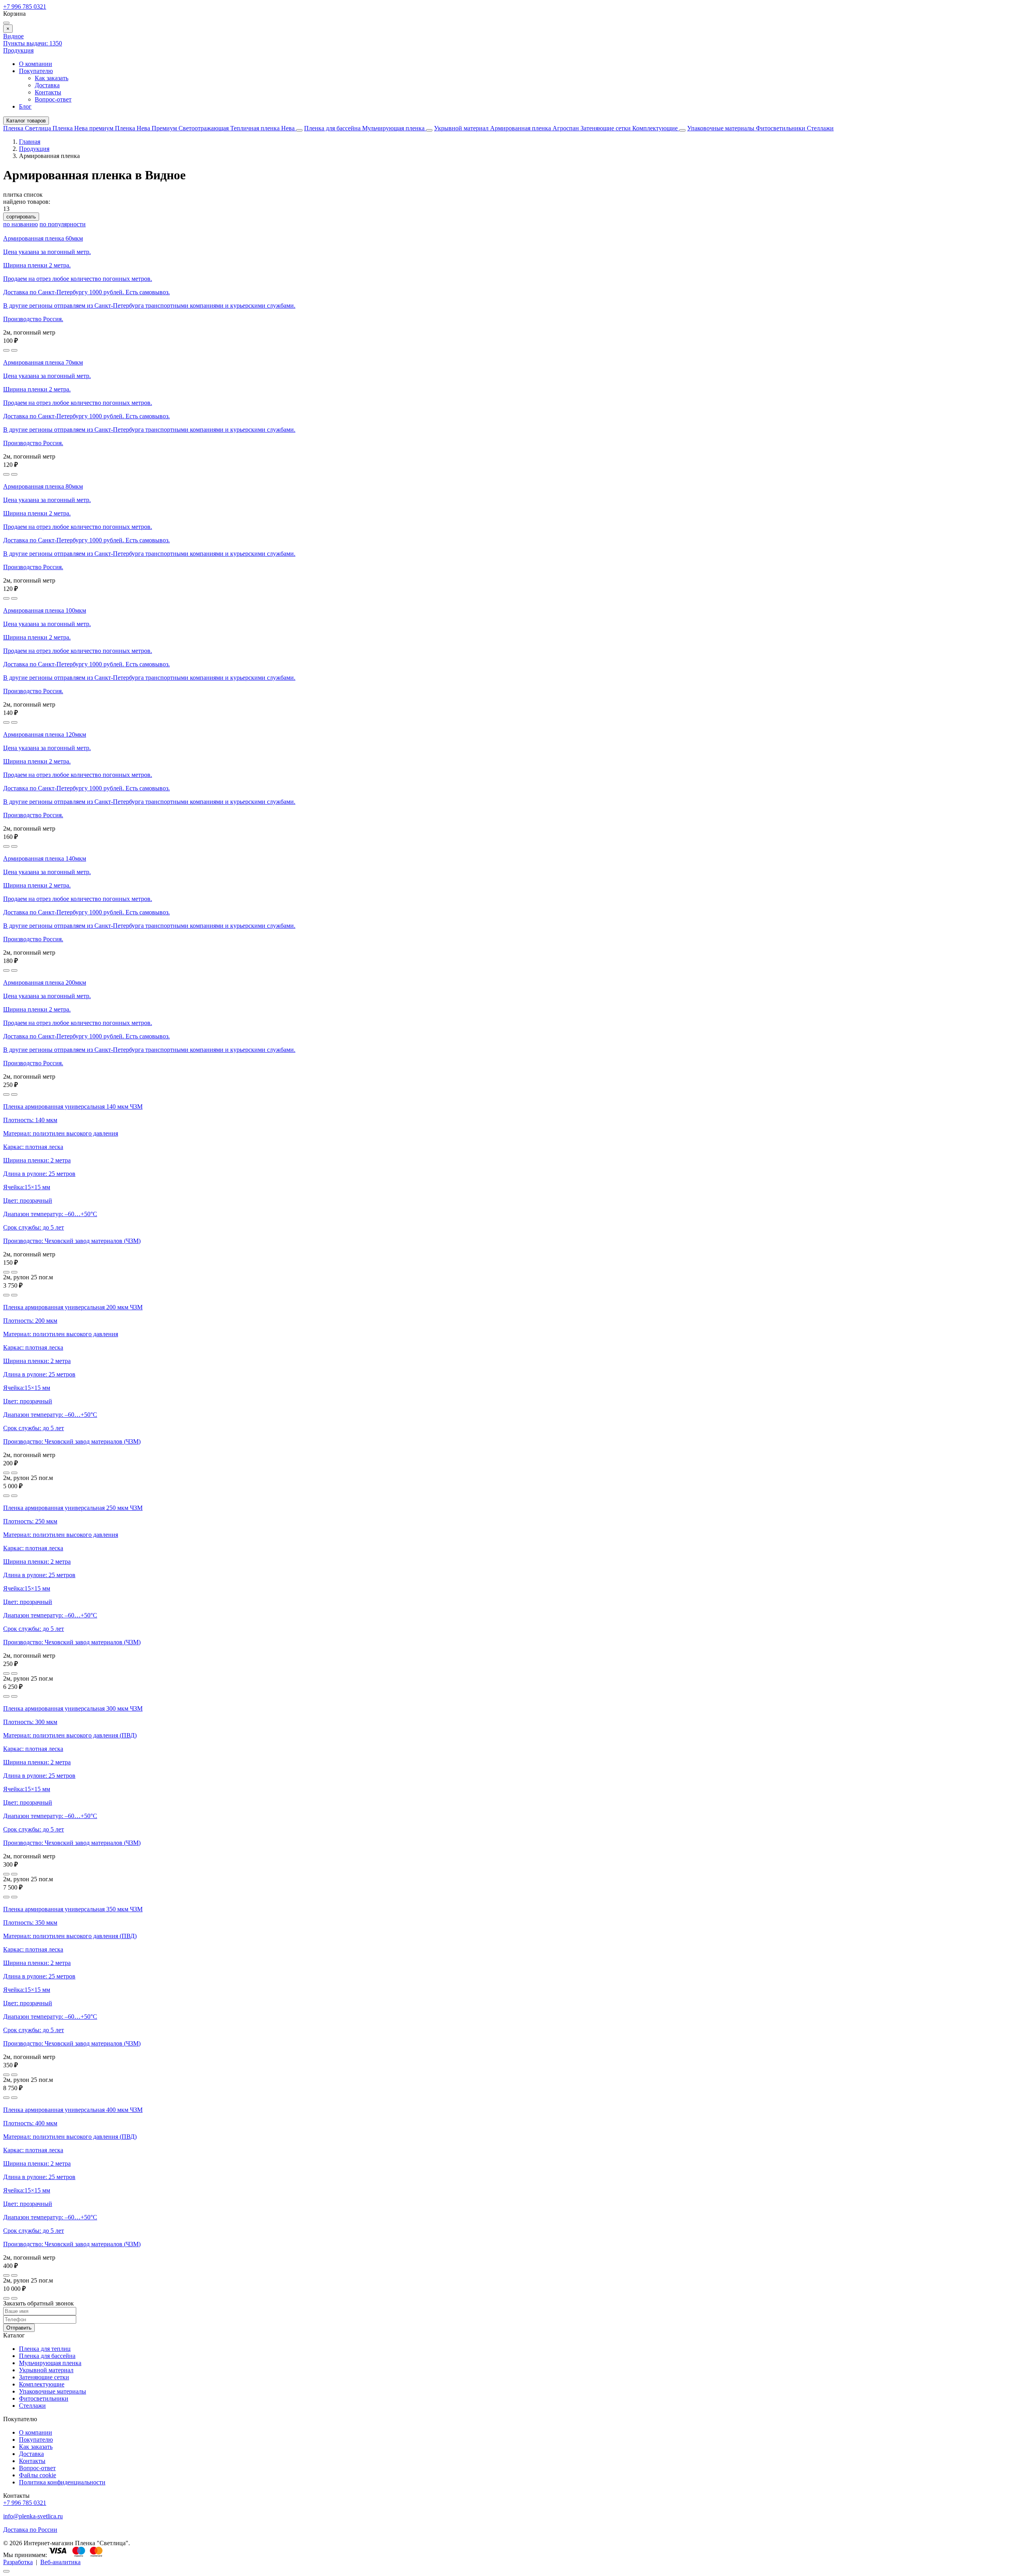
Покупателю (36, 71)
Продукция (18, 50)
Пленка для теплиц (45, 2349)
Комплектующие (656, 128)
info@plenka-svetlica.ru (33, 2516)
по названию (21, 224)
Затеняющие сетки (606, 128)
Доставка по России (30, 2530)
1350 (33, 43)
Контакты (48, 92)
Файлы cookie (38, 2475)
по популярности (63, 224)
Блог (25, 106)
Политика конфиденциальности (62, 2482)
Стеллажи (820, 128)
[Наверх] (6, 2571)
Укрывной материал (462, 128)
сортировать (21, 217)
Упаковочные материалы (721, 128)
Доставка (47, 85)
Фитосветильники (781, 128)
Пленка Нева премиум (84, 128)
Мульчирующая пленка (394, 128)
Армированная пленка (521, 128)
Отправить (19, 2328)
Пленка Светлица (28, 128)
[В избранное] (6, 350)
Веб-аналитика (60, 2562)
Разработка (18, 2562)
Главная (30, 142)
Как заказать (52, 78)
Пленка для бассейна (332, 128)
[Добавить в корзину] (14, 350)
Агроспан (567, 128)
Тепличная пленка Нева (263, 128)
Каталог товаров (26, 121)
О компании (36, 64)
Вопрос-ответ (53, 99)
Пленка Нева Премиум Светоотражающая (173, 128)
